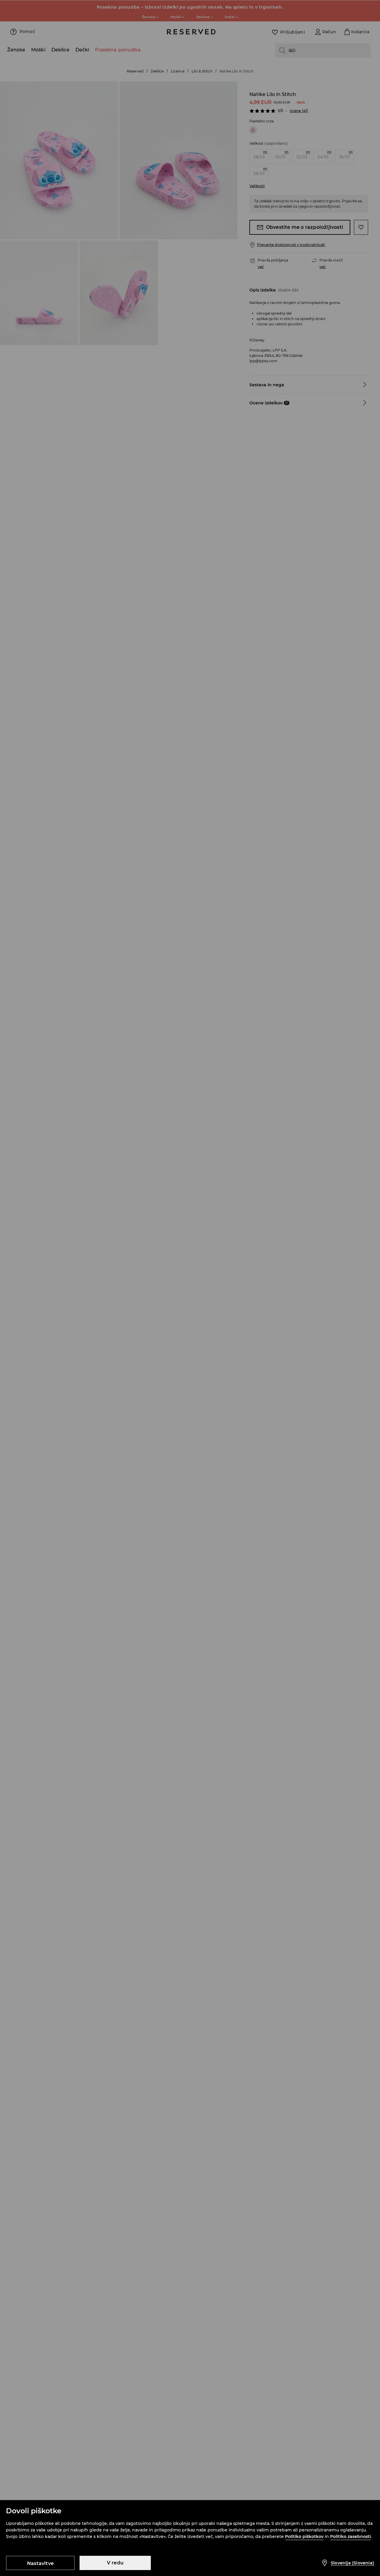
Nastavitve (40, 2563)
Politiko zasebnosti (350, 2536)
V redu (115, 2563)
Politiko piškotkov (304, 2536)
